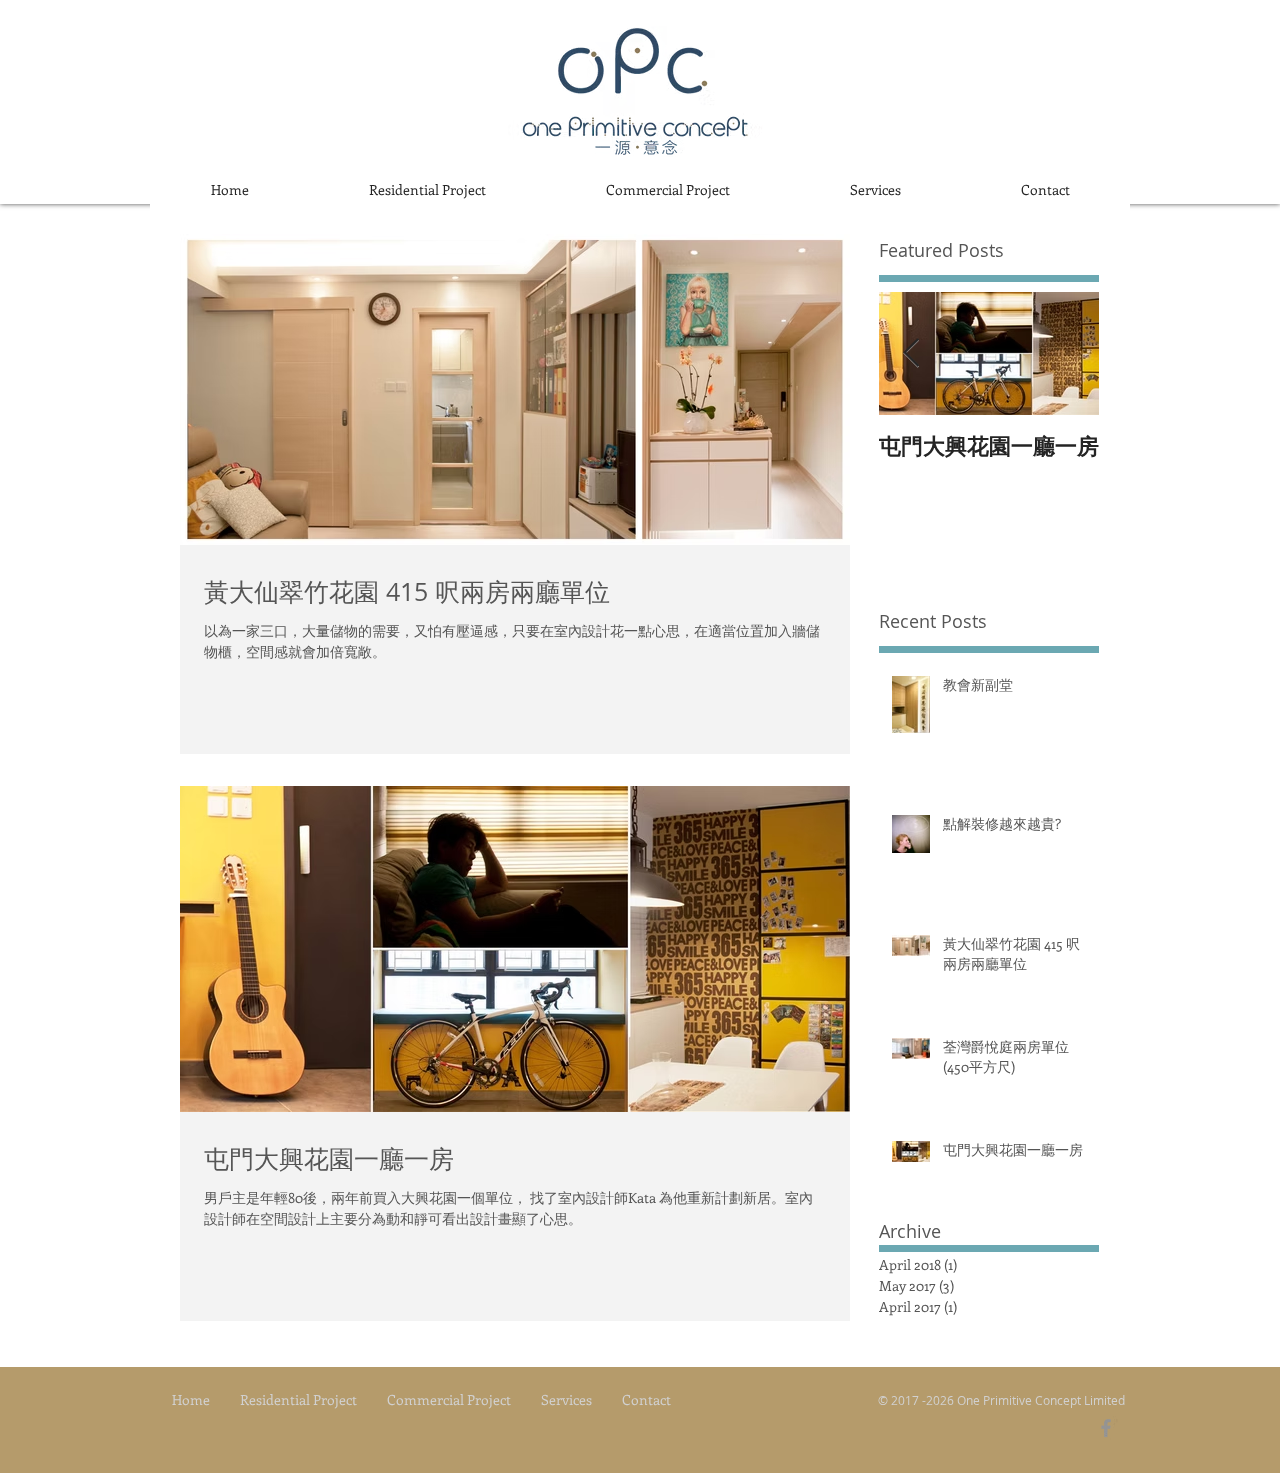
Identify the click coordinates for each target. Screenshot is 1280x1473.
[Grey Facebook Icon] (1106, 1428)
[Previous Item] (911, 353)
